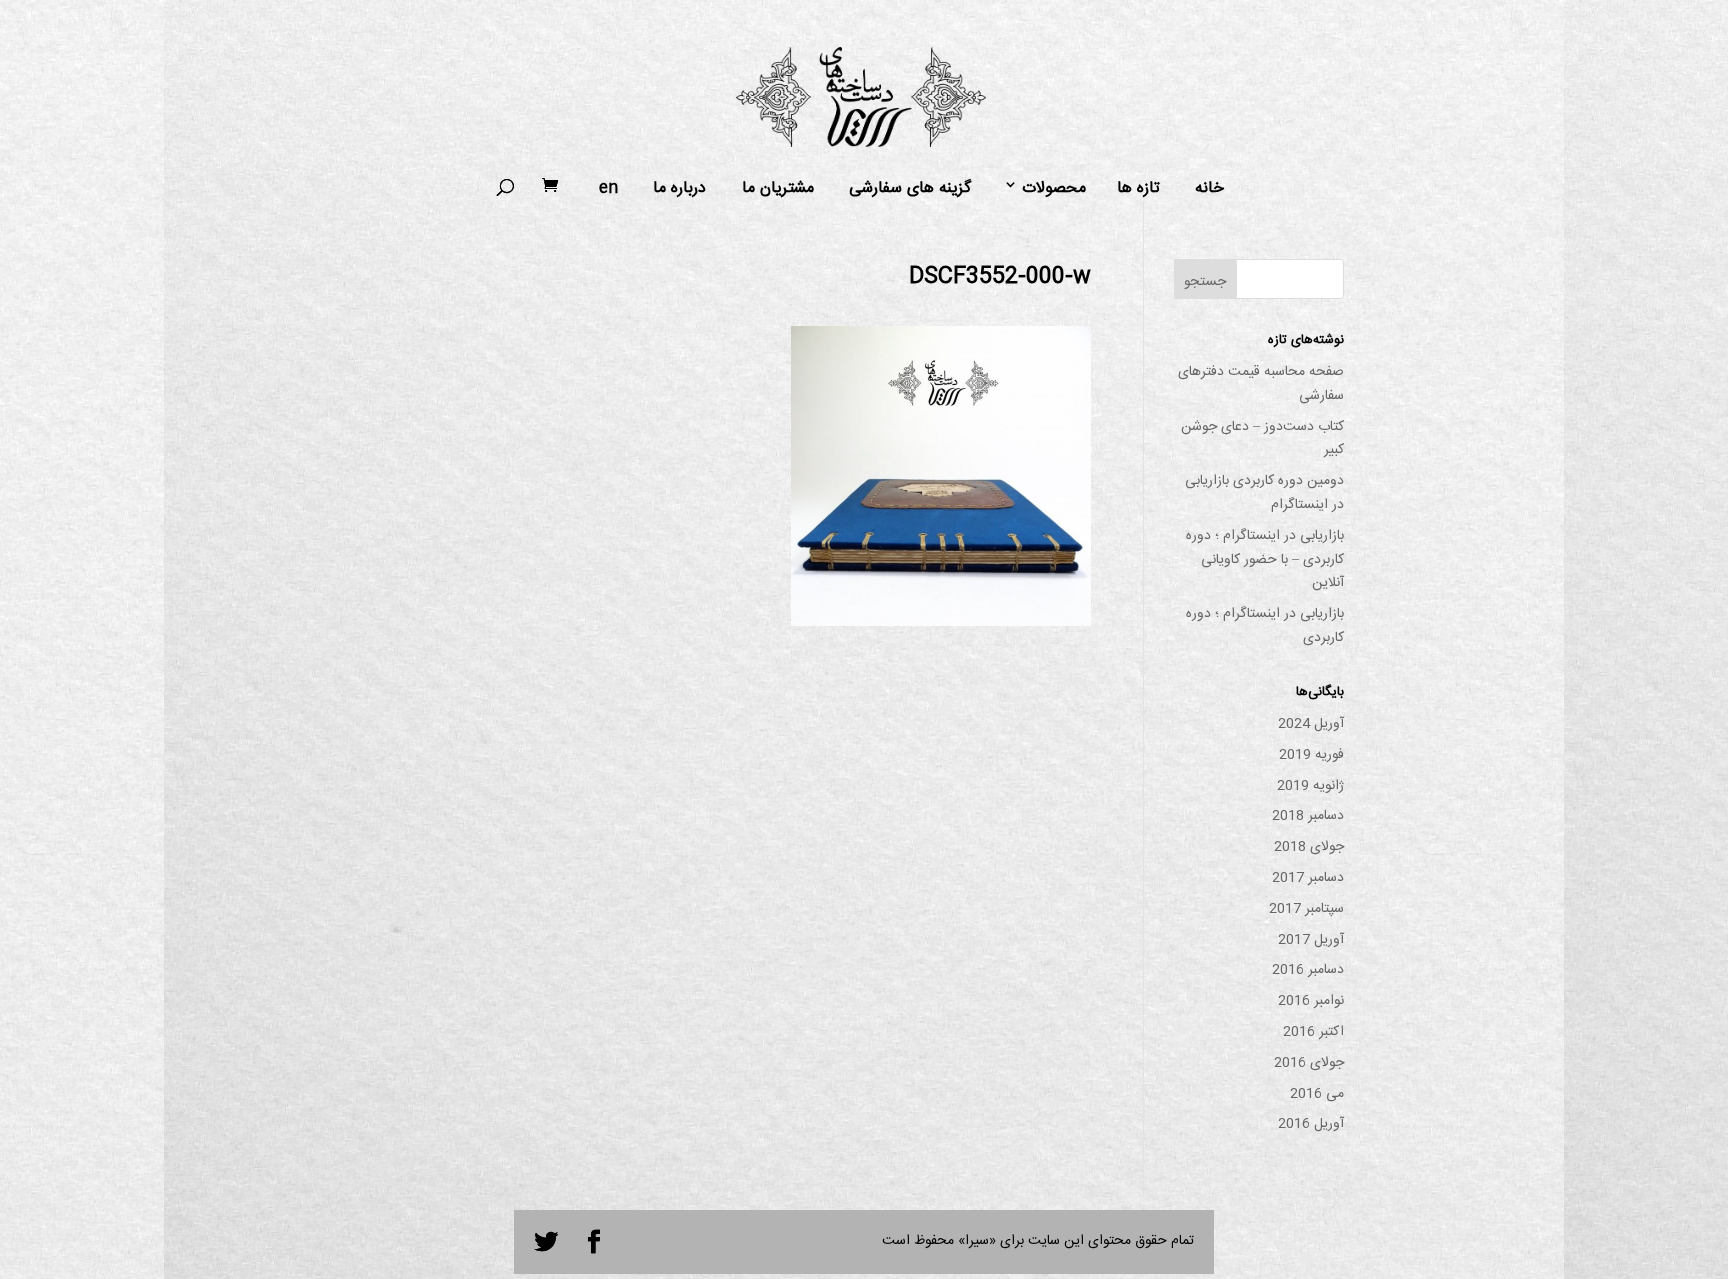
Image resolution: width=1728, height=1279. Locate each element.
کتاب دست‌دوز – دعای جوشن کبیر (1262, 439)
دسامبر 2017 (1308, 878)
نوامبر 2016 (1311, 1001)
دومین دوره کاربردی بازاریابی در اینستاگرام (1264, 493)
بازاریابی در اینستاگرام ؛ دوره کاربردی (1265, 626)
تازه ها (1138, 189)
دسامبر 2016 (1308, 970)
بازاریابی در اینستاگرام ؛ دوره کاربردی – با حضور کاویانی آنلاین (1265, 560)
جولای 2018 (1309, 847)
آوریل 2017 (1311, 940)
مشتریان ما (778, 189)
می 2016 (1317, 1094)
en (608, 189)
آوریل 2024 (1311, 724)
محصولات (1054, 189)
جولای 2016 (1309, 1063)
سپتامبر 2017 (1306, 909)
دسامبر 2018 (1308, 816)
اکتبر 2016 (1313, 1032)
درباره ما (679, 189)
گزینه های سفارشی (910, 189)
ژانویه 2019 (1310, 786)
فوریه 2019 (1311, 755)
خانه (1209, 189)
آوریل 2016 (1311, 1124)
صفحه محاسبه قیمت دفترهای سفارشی (1261, 384)
